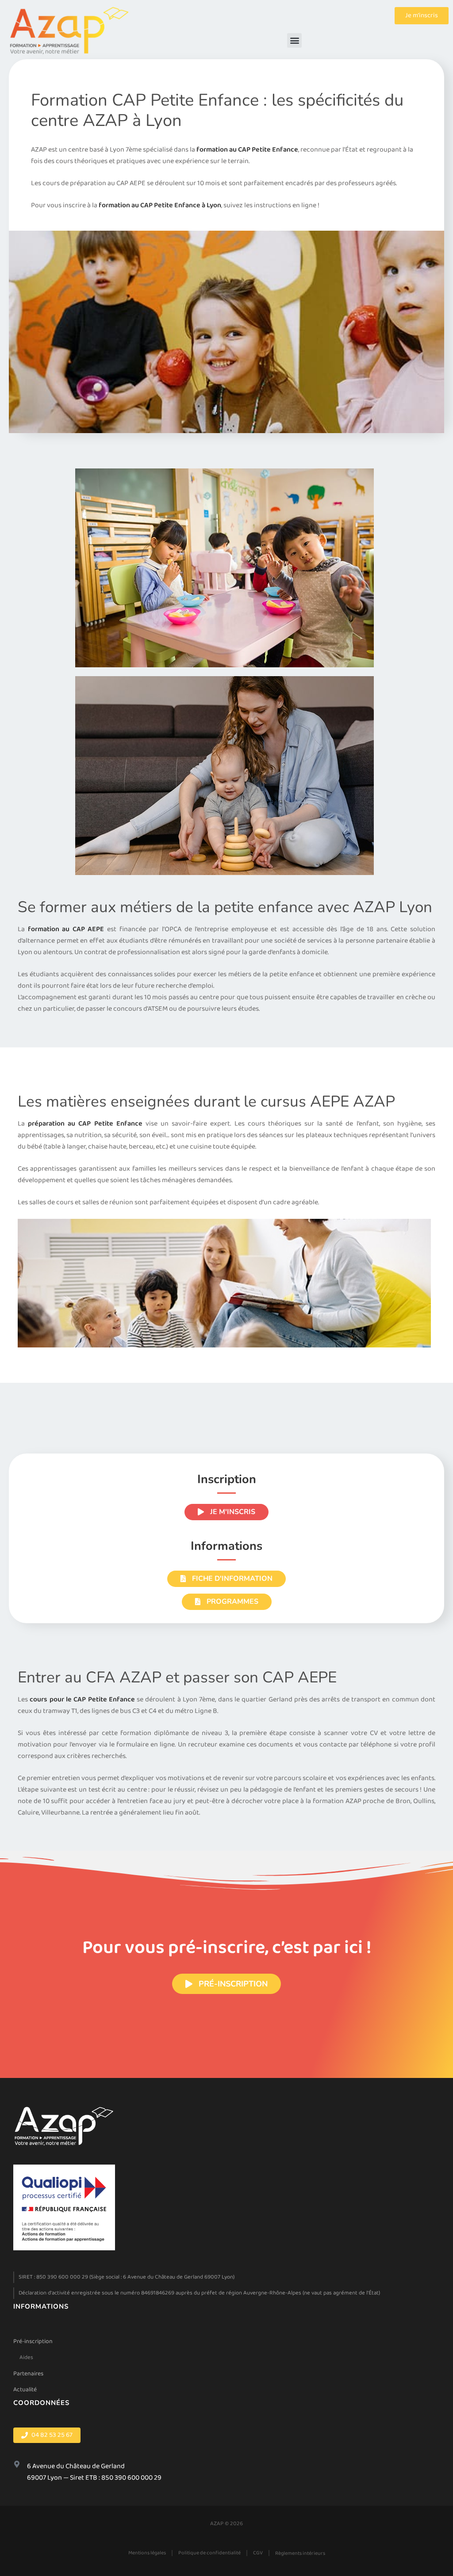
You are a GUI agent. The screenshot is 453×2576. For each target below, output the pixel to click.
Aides (26, 2357)
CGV (258, 2553)
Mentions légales (147, 2553)
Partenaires (28, 2374)
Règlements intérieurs (300, 2553)
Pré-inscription (33, 2341)
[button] (294, 40)
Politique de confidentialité (209, 2553)
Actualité (25, 2390)
